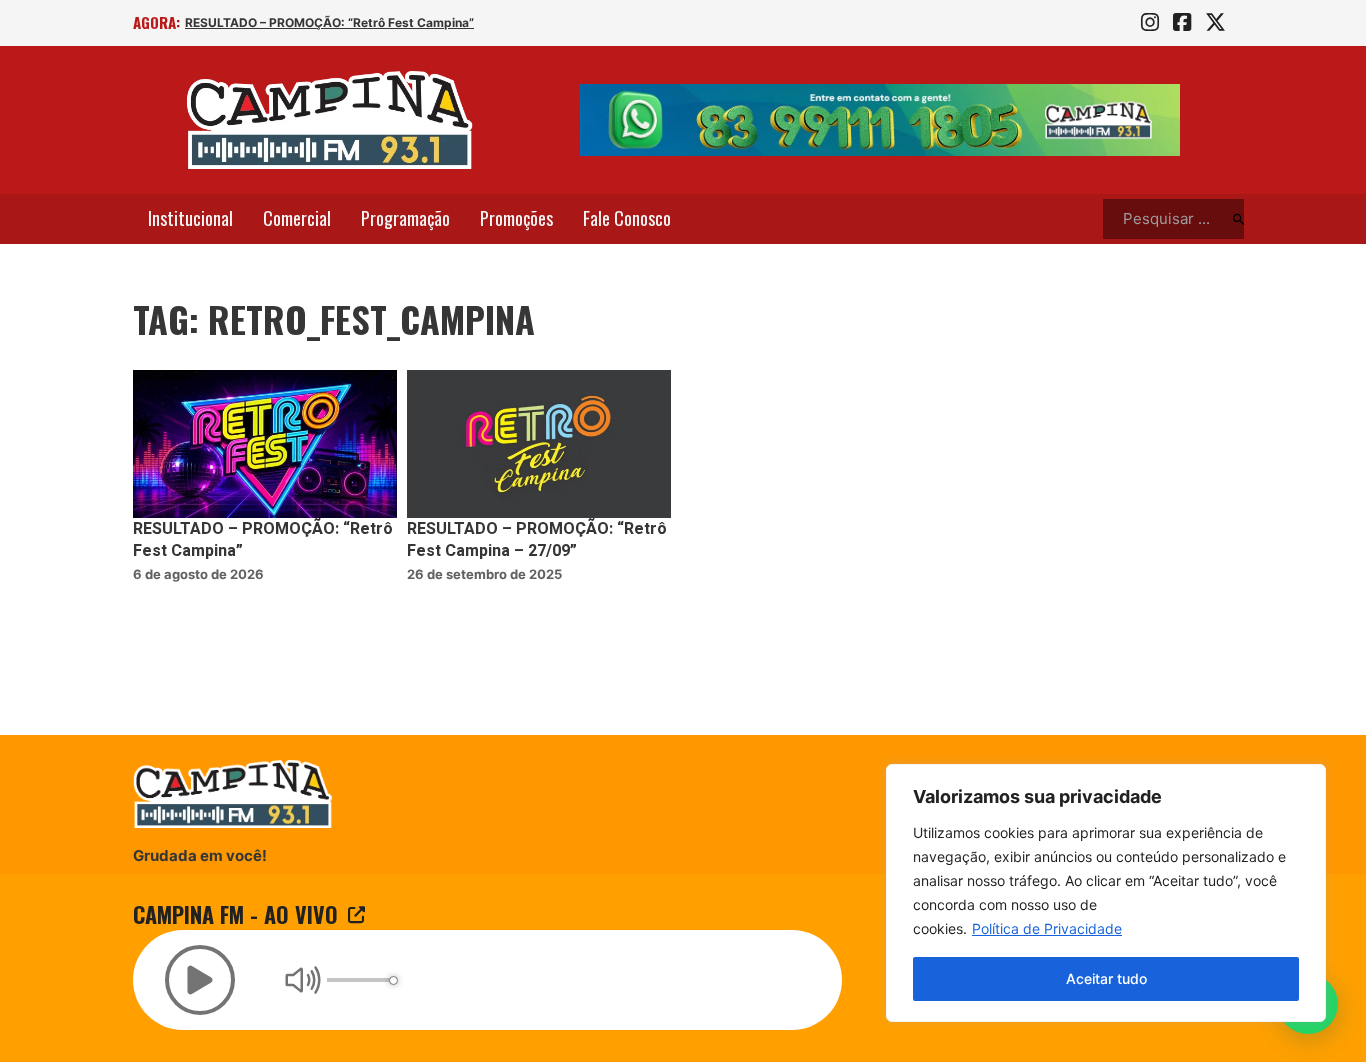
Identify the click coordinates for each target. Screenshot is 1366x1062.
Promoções (516, 218)
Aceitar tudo (1106, 978)
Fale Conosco (627, 218)
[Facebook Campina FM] (1182, 23)
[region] (1106, 893)
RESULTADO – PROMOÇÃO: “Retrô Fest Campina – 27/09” (537, 540)
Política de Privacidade (1047, 928)
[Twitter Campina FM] (1215, 23)
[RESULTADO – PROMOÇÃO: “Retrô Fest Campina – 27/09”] (539, 444)
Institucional (190, 218)
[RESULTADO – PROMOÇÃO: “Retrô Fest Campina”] (265, 444)
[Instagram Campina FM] (1150, 23)
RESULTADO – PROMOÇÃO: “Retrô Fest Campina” (329, 22)
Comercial (297, 218)
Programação (405, 218)
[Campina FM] (330, 120)
